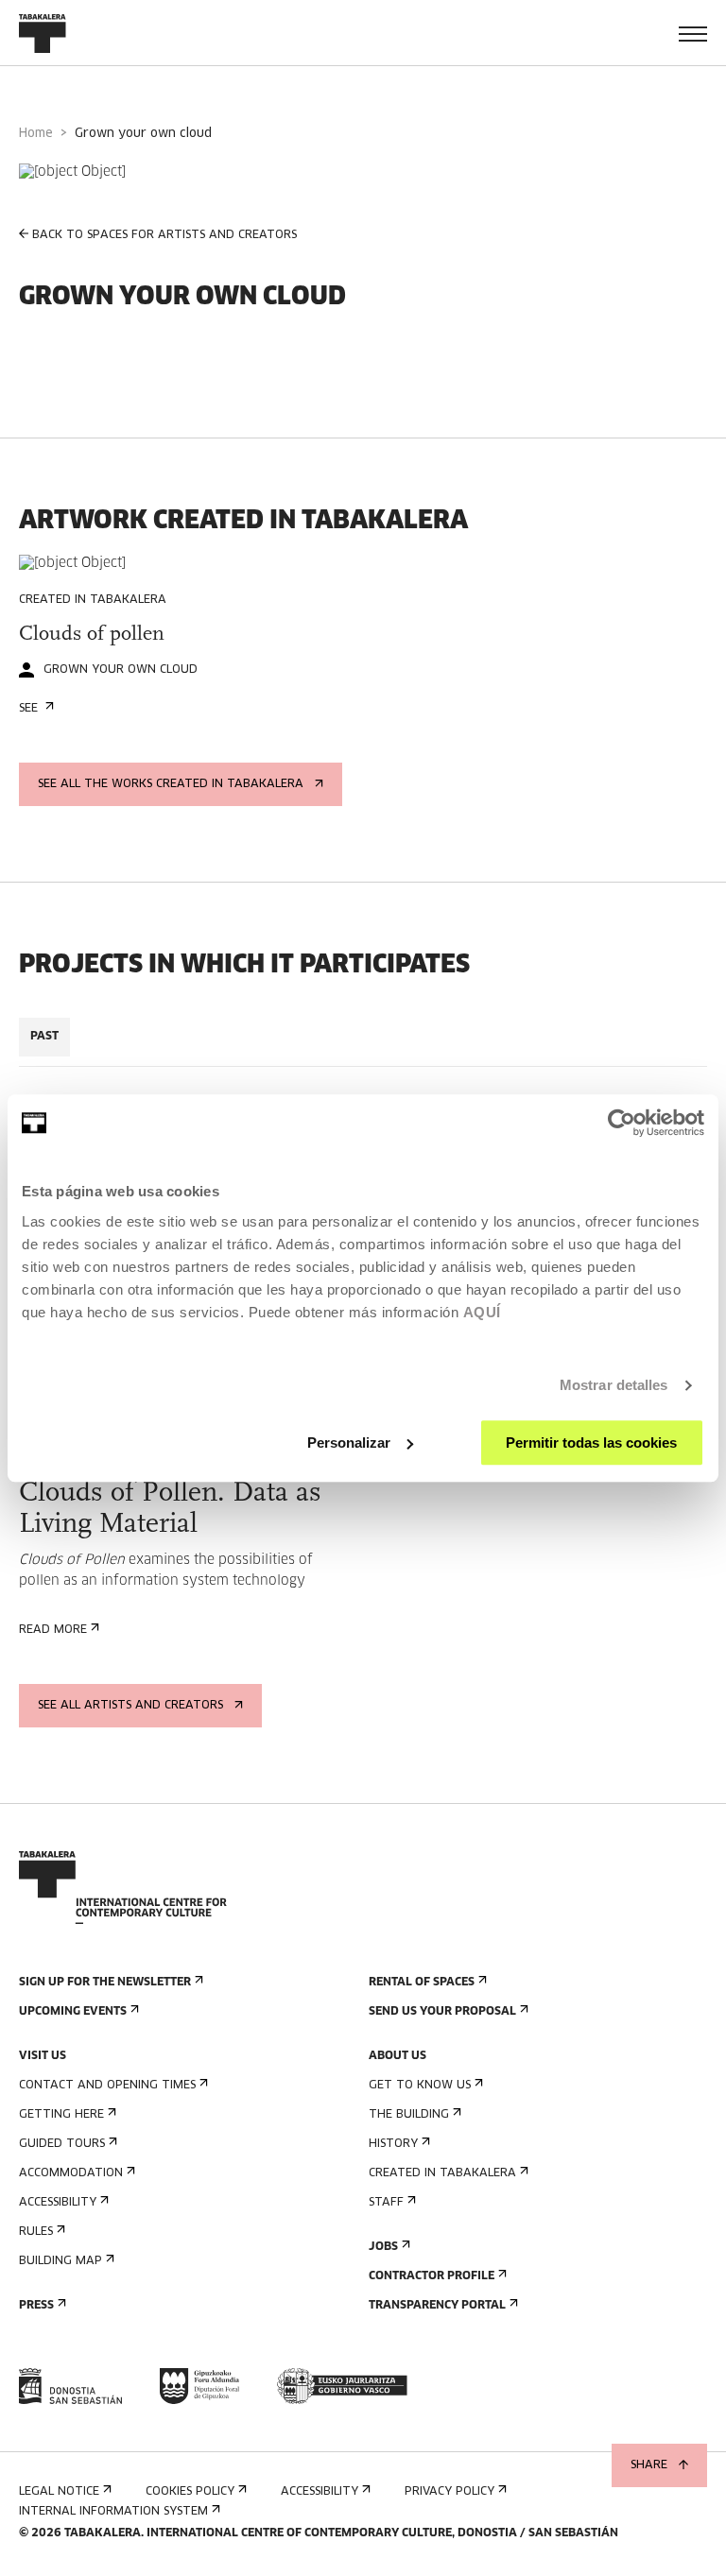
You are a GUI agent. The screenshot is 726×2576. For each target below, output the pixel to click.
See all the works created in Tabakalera (171, 784)
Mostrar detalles (614, 1385)
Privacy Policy (449, 2492)
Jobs (383, 2247)
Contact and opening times (107, 2086)
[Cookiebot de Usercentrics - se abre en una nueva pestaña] (622, 1123)
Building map (60, 2261)
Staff (386, 2203)
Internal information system (113, 2512)
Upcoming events (73, 2012)
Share (649, 2465)
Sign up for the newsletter (105, 1983)
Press (36, 2306)
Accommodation (71, 2173)
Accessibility (58, 2203)
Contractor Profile (432, 2276)
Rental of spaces (422, 1983)
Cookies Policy (190, 2492)
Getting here (61, 2115)
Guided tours (62, 2144)
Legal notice (59, 2492)
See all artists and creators (130, 1706)
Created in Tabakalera (442, 2173)
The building (409, 2115)
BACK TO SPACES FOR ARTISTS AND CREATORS (164, 235)
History (393, 2144)
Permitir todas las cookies (591, 1443)
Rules (36, 2232)
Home (36, 134)
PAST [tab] (44, 1037)
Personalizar (349, 1443)
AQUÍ (482, 1312)
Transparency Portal (437, 2306)
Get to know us (420, 2086)
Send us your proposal (442, 2012)
